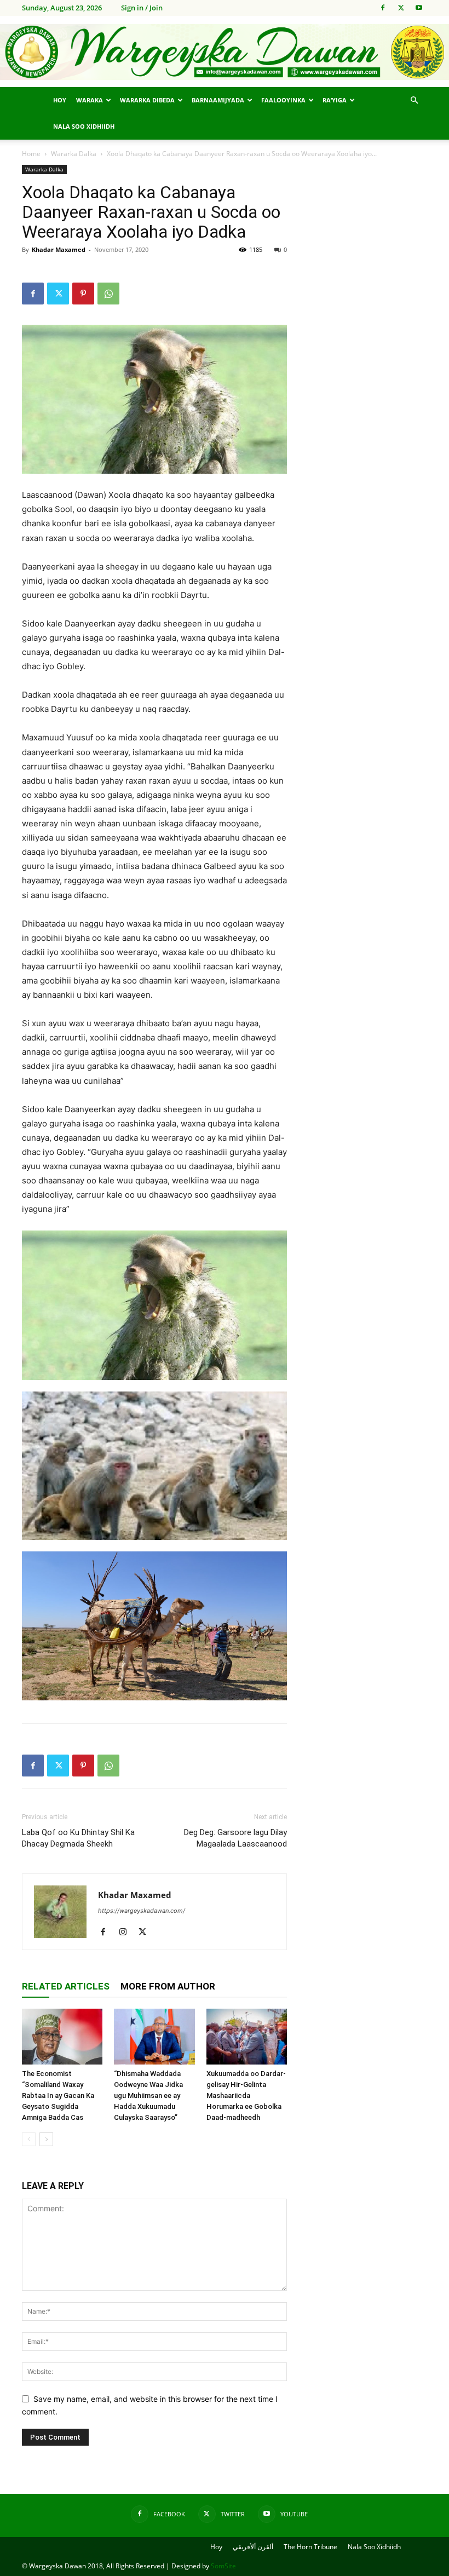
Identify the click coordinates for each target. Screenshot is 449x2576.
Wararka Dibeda (147, 100)
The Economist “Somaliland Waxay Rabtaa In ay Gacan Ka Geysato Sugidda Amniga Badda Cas (58, 2095)
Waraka (90, 100)
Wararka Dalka (74, 154)
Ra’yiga (335, 100)
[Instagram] (127, 1933)
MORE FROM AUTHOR (168, 1986)
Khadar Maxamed (59, 249)
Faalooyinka (283, 100)
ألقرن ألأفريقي (253, 2547)
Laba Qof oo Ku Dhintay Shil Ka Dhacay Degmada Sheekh (78, 1838)
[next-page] (46, 2139)
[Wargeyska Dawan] (225, 52)
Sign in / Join (142, 8)
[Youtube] (419, 8)
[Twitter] (401, 8)
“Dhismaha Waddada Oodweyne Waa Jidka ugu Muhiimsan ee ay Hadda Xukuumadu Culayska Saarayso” (148, 2095)
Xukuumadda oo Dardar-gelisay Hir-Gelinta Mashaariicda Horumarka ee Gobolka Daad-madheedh (246, 2095)
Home (31, 154)
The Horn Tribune (310, 2547)
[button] (414, 100)
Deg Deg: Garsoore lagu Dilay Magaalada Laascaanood (235, 1838)
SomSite (223, 2566)
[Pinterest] (83, 294)
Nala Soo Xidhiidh (84, 126)
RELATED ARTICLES (66, 1986)
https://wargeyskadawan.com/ (142, 1911)
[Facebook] (383, 8)
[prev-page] (29, 2139)
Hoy (60, 100)
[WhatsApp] (108, 294)
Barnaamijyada (218, 100)
